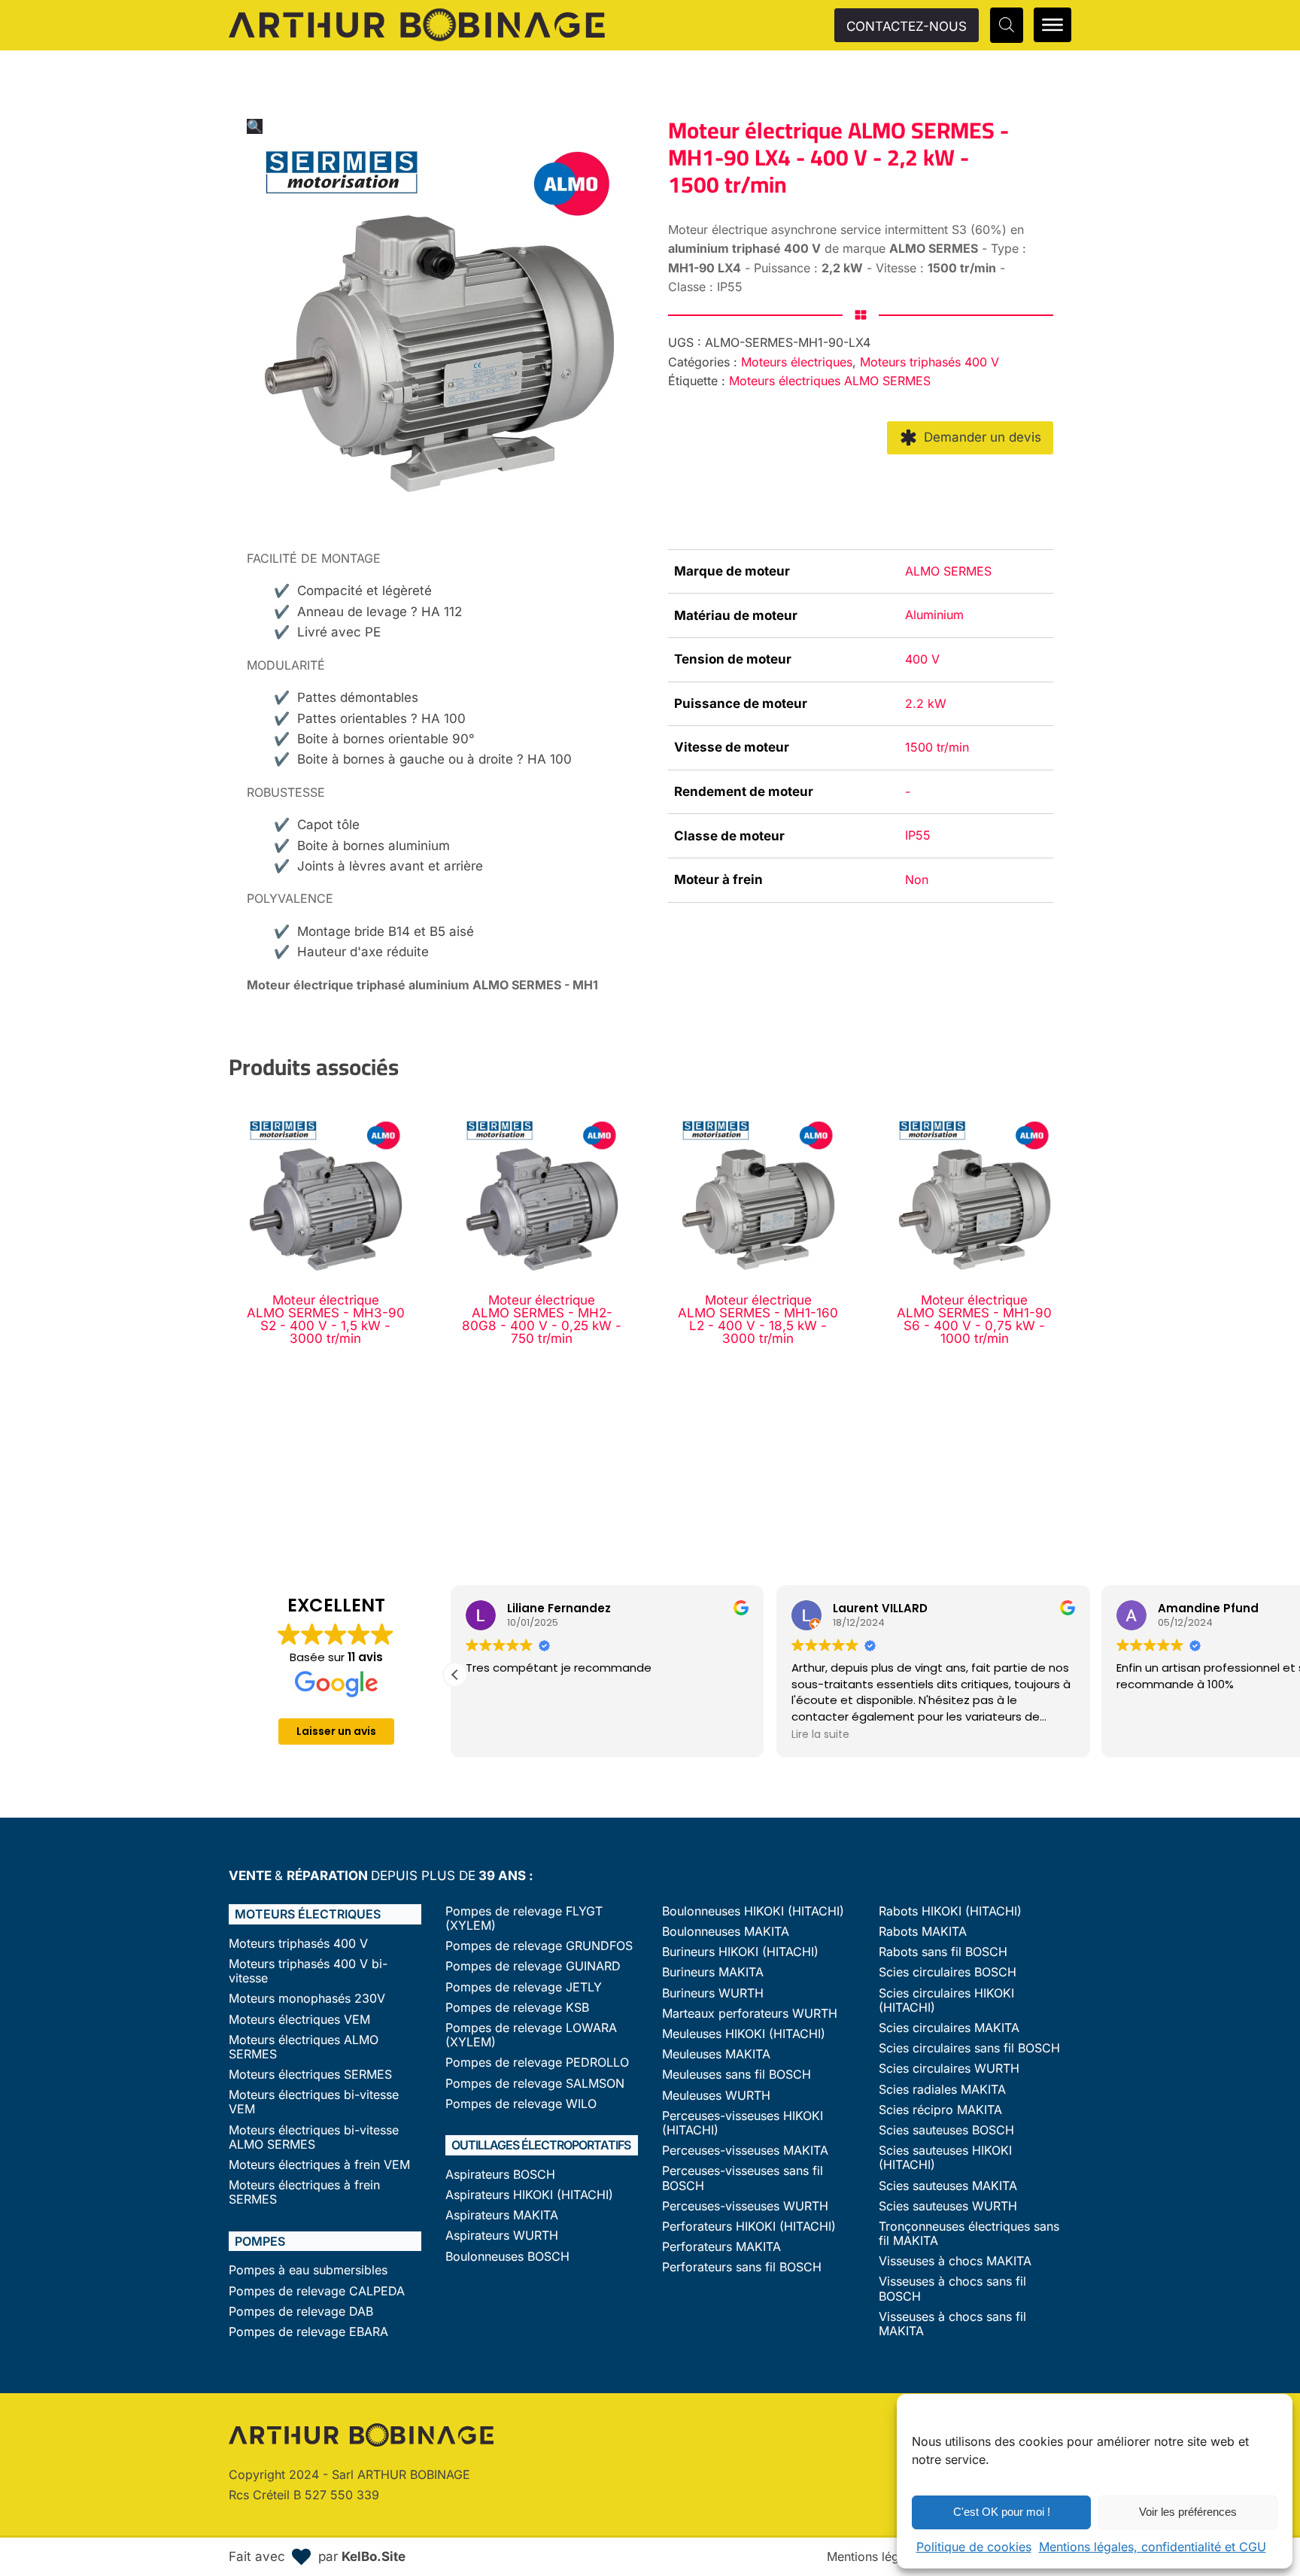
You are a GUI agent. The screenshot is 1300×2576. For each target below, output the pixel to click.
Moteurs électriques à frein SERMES (304, 2192)
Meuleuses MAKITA (716, 2054)
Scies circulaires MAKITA (949, 2028)
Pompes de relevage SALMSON (535, 2084)
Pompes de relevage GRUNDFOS (539, 1946)
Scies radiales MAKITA (942, 2090)
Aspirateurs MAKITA (502, 2215)
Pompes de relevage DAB (301, 2312)
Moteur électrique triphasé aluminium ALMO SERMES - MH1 (422, 985)
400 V (922, 659)
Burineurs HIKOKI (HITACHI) (740, 1952)
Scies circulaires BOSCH (948, 1972)
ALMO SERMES (948, 571)
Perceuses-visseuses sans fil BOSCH (743, 2178)
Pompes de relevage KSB (517, 2008)
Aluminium (934, 615)
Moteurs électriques (797, 362)
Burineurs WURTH (713, 1993)
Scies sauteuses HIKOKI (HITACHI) (945, 2158)
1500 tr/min (937, 747)
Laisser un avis (336, 1731)
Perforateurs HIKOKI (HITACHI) (749, 2227)
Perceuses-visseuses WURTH (745, 2206)
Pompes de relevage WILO (521, 2104)
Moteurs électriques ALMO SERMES (830, 381)
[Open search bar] (1007, 25)
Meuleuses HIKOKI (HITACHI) (744, 2034)
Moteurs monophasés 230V (307, 1999)
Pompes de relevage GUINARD (533, 1966)
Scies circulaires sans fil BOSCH (969, 2048)
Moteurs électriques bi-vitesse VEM (314, 2102)
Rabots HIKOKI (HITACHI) (950, 1911)
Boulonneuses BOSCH (507, 2257)
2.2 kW (926, 703)
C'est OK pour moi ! (1002, 2512)
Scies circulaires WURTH (949, 2069)
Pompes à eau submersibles (308, 2270)
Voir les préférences (1188, 2512)
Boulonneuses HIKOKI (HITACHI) (753, 1911)
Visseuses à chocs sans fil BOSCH (952, 2289)
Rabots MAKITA (923, 1932)
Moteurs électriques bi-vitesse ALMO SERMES (314, 2137)
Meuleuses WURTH (716, 2096)
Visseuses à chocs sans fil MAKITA (952, 2324)
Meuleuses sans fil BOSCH (737, 2075)
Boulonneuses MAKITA (726, 1932)
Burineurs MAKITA (713, 1972)
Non (917, 879)
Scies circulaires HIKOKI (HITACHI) (946, 2000)
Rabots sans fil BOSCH (943, 1952)
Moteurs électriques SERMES (310, 2075)
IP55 (918, 835)
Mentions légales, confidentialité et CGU (1153, 2547)
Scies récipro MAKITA (940, 2110)
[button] (255, 126)
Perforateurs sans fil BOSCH (742, 2267)
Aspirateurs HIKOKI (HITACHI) (529, 2195)
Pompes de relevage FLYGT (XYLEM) (524, 1918)
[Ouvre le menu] (1052, 25)
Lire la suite (499, 1734)
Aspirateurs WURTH (502, 2236)
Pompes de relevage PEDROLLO (537, 2063)
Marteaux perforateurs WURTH (750, 2014)
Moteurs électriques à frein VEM (319, 2165)
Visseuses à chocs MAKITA (955, 2261)
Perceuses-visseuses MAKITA (745, 2151)
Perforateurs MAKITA (721, 2247)
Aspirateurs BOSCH (500, 2175)
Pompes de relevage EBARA (308, 2332)
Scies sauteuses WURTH (948, 2206)
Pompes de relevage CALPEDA (317, 2291)
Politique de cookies (974, 2547)
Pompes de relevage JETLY (524, 1987)
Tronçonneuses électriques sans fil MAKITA (969, 2234)
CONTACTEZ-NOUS (907, 26)
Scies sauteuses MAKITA (948, 2186)
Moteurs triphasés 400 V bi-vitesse (308, 1971)
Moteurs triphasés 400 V (929, 362)
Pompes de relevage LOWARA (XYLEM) (531, 2035)
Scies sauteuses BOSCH (946, 2130)
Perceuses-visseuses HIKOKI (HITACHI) (743, 2123)
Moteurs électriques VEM (299, 2020)
